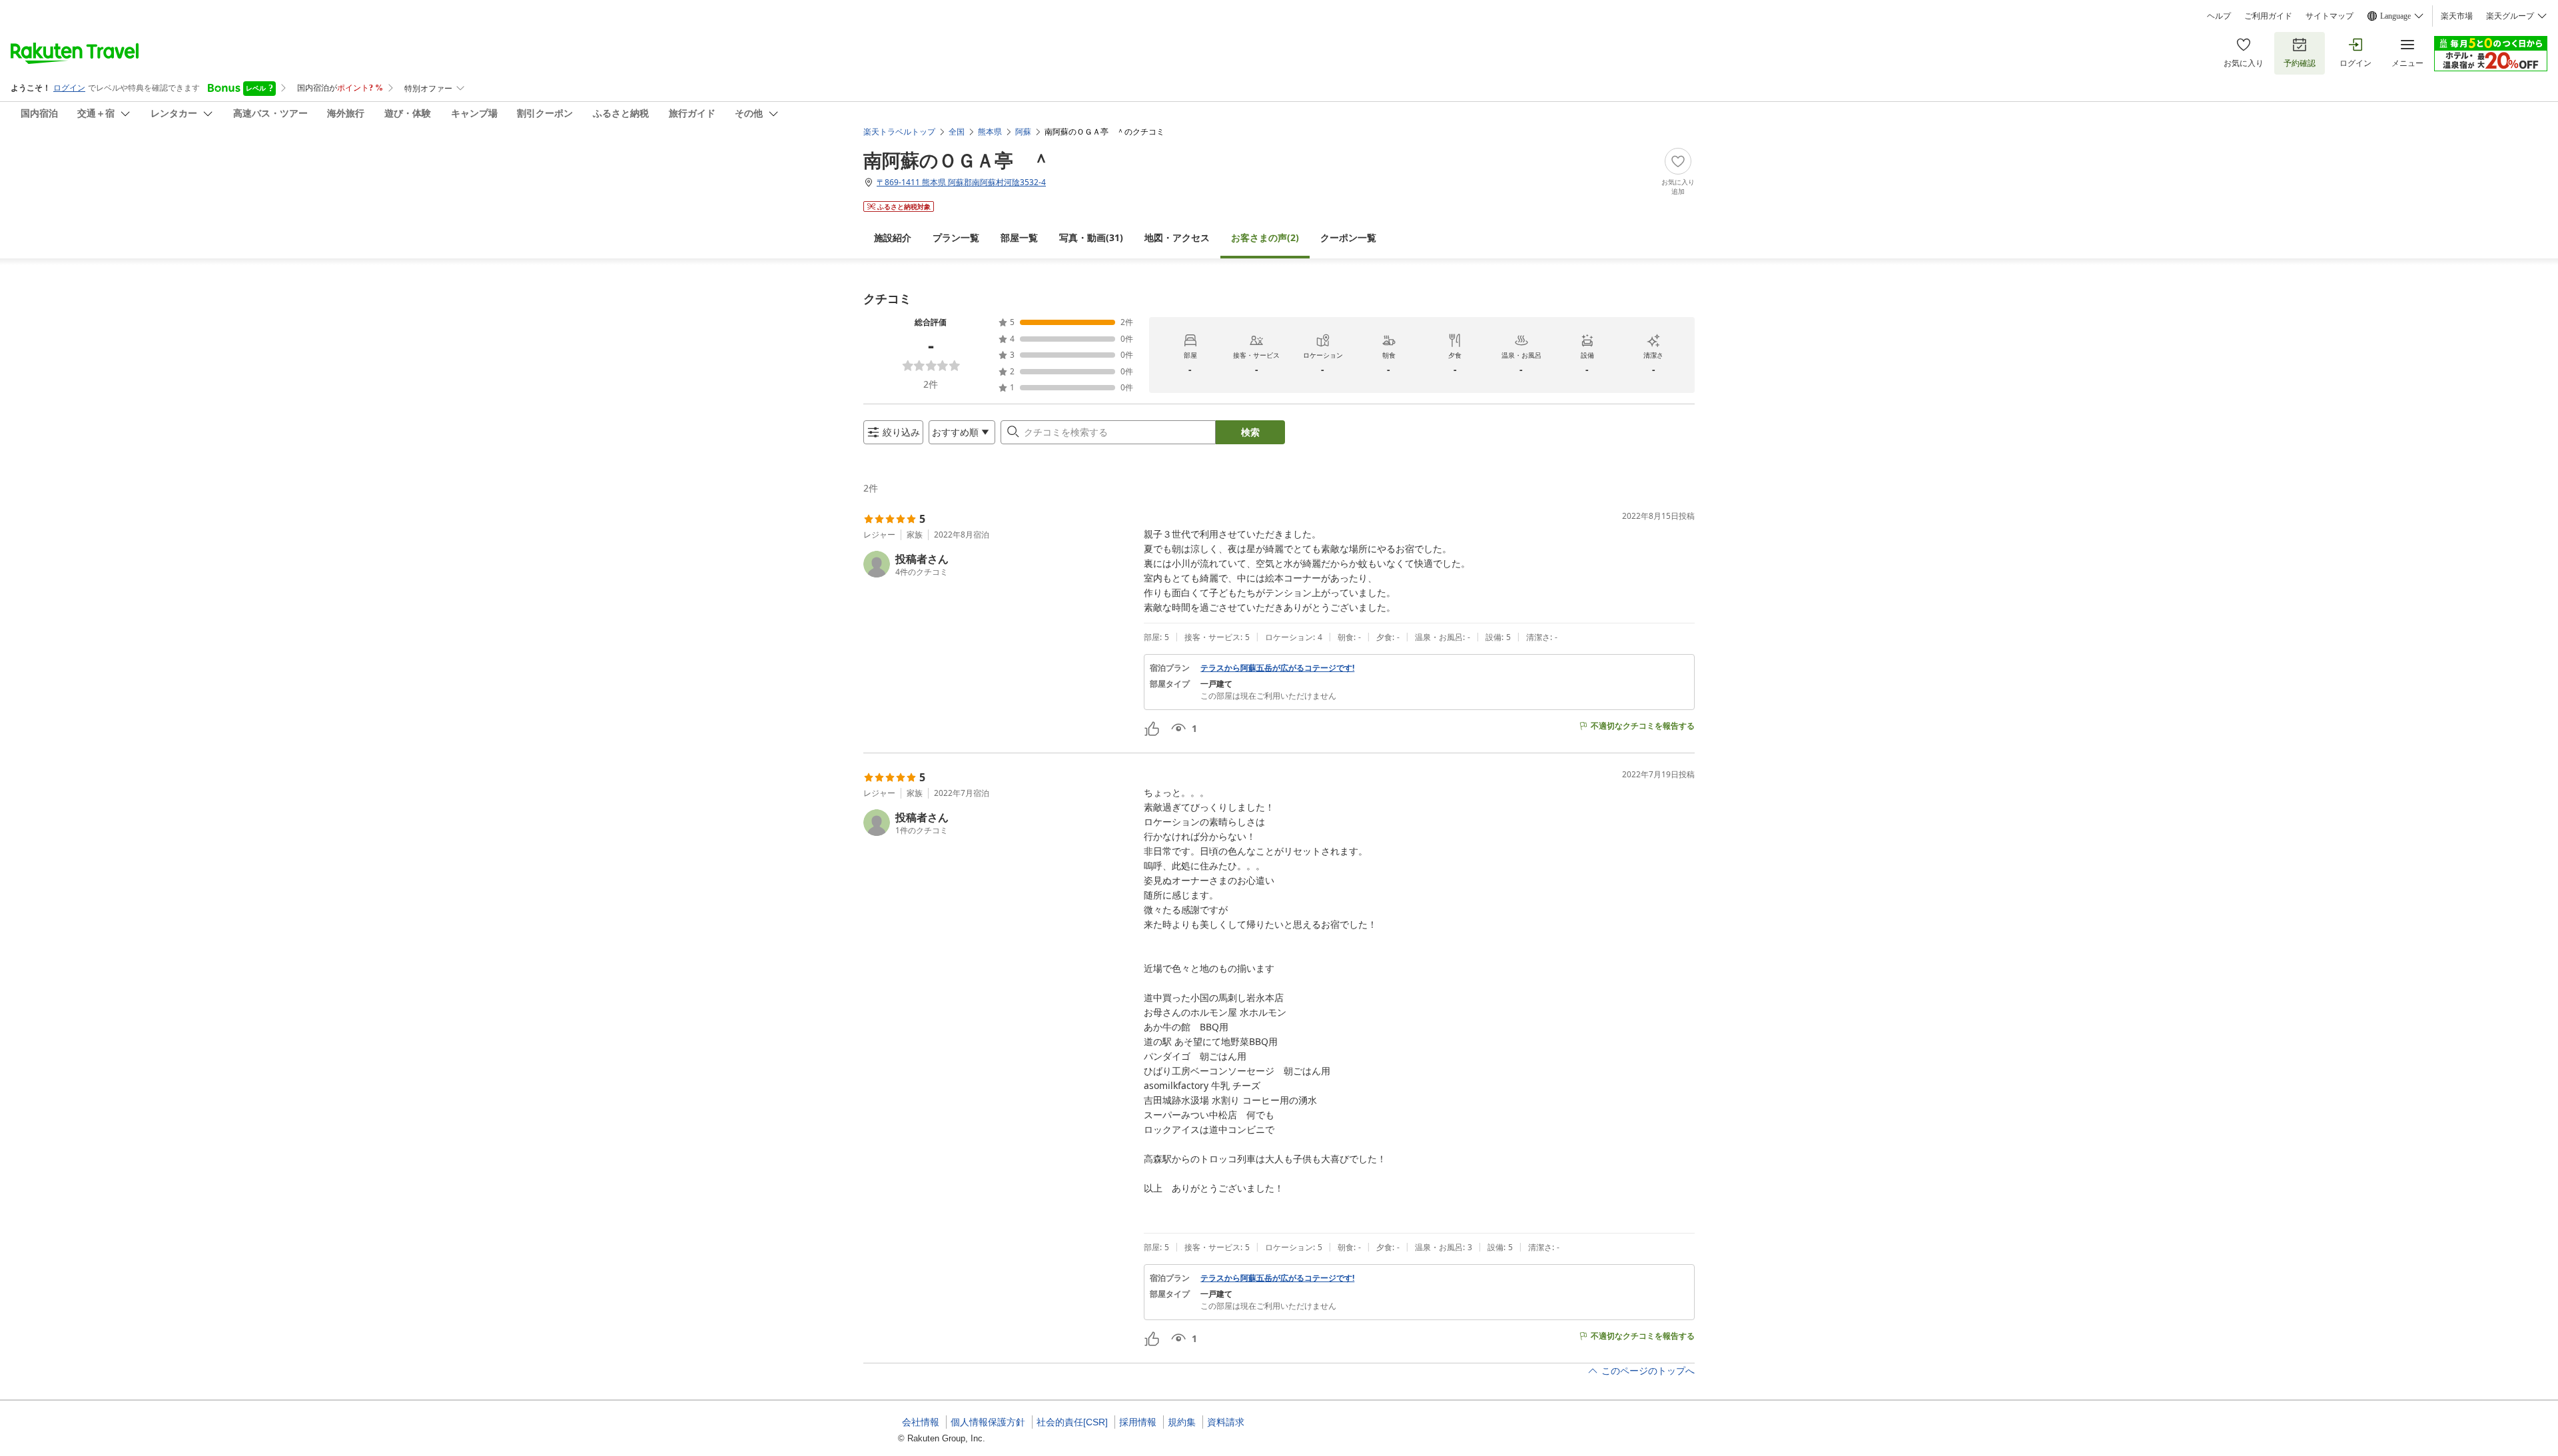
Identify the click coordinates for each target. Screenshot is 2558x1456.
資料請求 (1226, 1422)
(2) (1265, 237)
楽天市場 (2457, 16)
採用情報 (1138, 1422)
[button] (998, 564)
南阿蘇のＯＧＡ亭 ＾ (957, 160)
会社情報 (921, 1422)
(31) (1091, 237)
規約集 (1182, 1422)
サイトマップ (2330, 16)
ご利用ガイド (2268, 16)
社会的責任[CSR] (1072, 1422)
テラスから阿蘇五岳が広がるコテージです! (1277, 668)
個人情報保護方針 (988, 1422)
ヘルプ (2219, 16)
